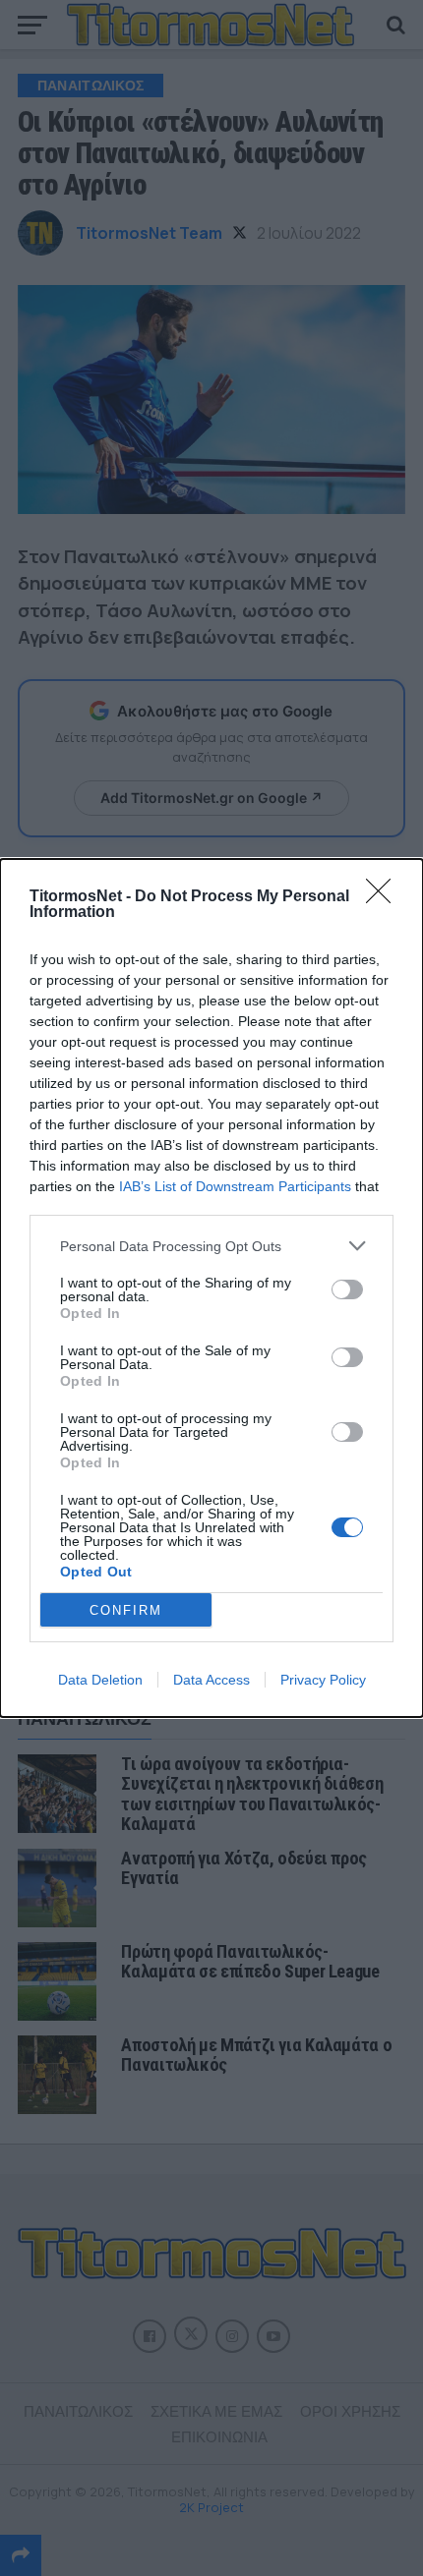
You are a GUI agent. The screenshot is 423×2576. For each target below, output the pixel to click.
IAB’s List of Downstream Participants (235, 1186)
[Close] (385, 897)
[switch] (347, 1289)
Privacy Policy (323, 1680)
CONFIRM (126, 1610)
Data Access (211, 1680)
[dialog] (211, 1288)
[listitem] (211, 1246)
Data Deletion (100, 1680)
